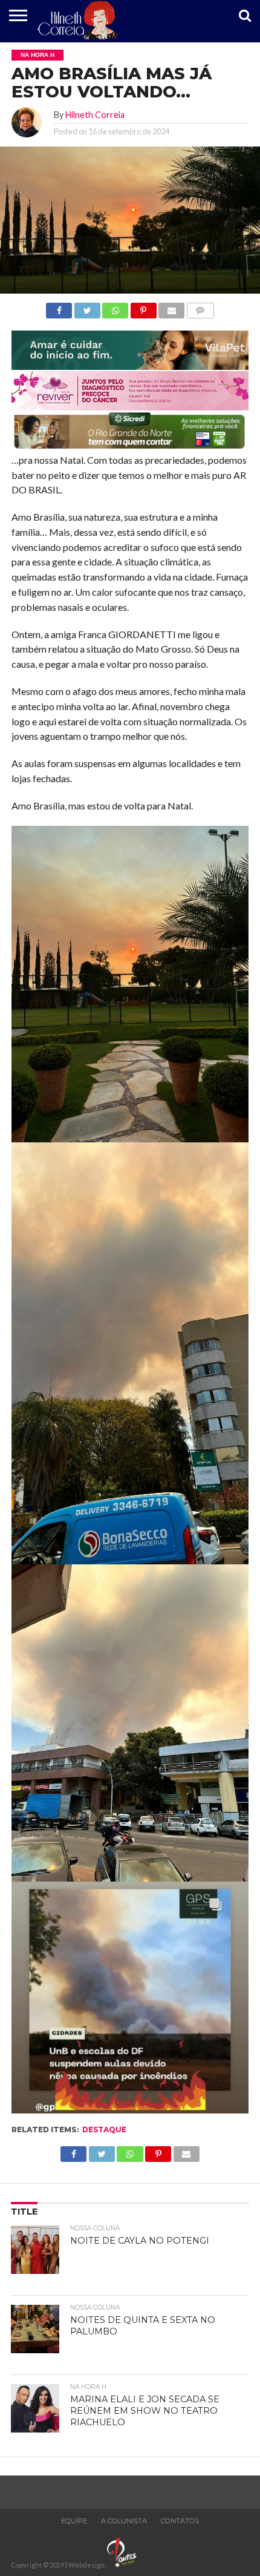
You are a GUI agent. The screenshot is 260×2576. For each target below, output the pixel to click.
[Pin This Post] (143, 307)
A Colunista (124, 2521)
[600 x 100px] (130, 448)
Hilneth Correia (95, 115)
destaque (104, 2130)
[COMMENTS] (200, 307)
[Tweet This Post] (87, 307)
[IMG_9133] (130, 366)
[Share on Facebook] (59, 307)
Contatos (180, 2521)
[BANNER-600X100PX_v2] (130, 407)
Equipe (74, 2521)
